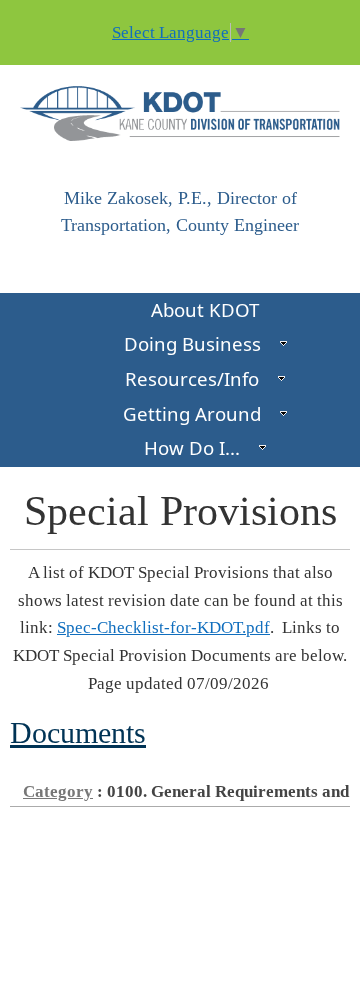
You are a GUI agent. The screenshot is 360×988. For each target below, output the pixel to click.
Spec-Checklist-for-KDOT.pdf (163, 627)
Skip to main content (73, 12)
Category (58, 791)
